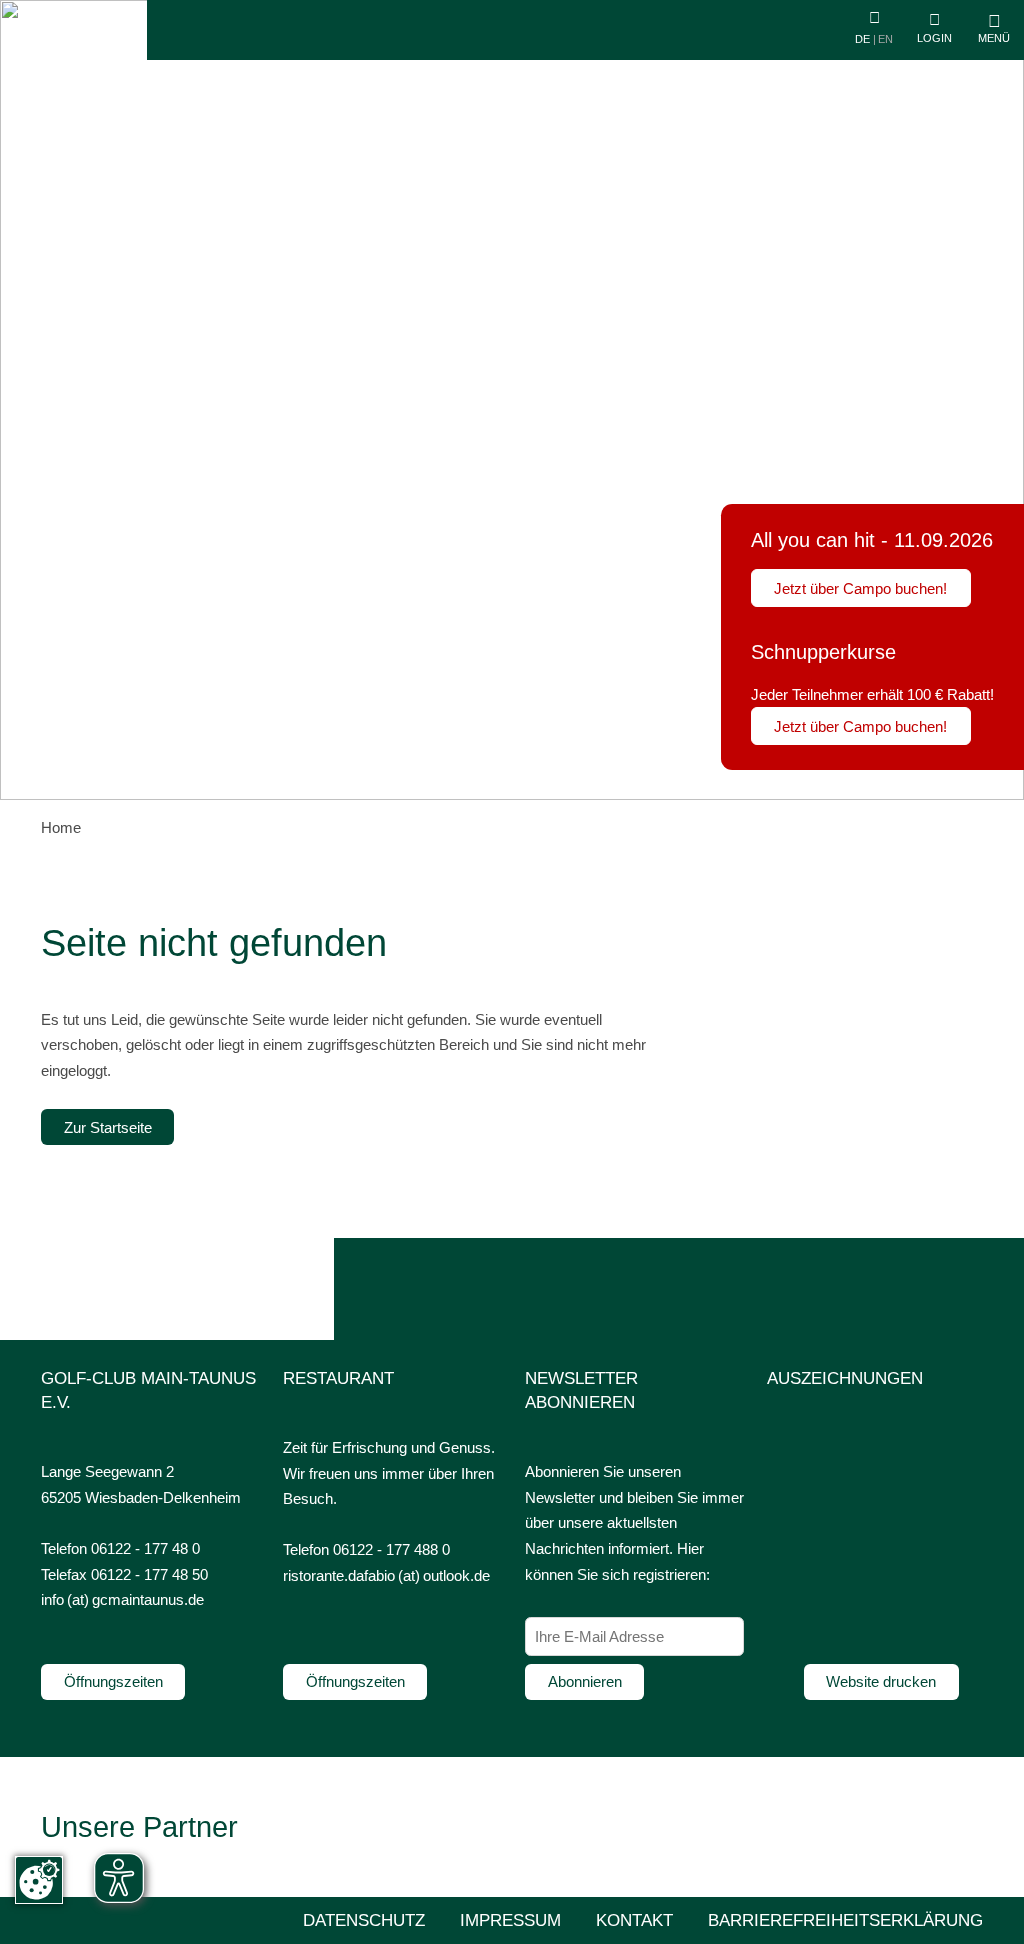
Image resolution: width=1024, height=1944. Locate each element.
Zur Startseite (108, 1127)
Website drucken (881, 1681)
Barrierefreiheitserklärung (845, 1920)
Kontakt (634, 1920)
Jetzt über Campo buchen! (860, 588)
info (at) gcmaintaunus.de (122, 1599)
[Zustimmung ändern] (39, 1880)
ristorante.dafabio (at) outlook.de (386, 1575)
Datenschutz (364, 1920)
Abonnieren (585, 1681)
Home (61, 827)
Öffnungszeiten (113, 1681)
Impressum (510, 1920)
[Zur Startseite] (79, 58)
